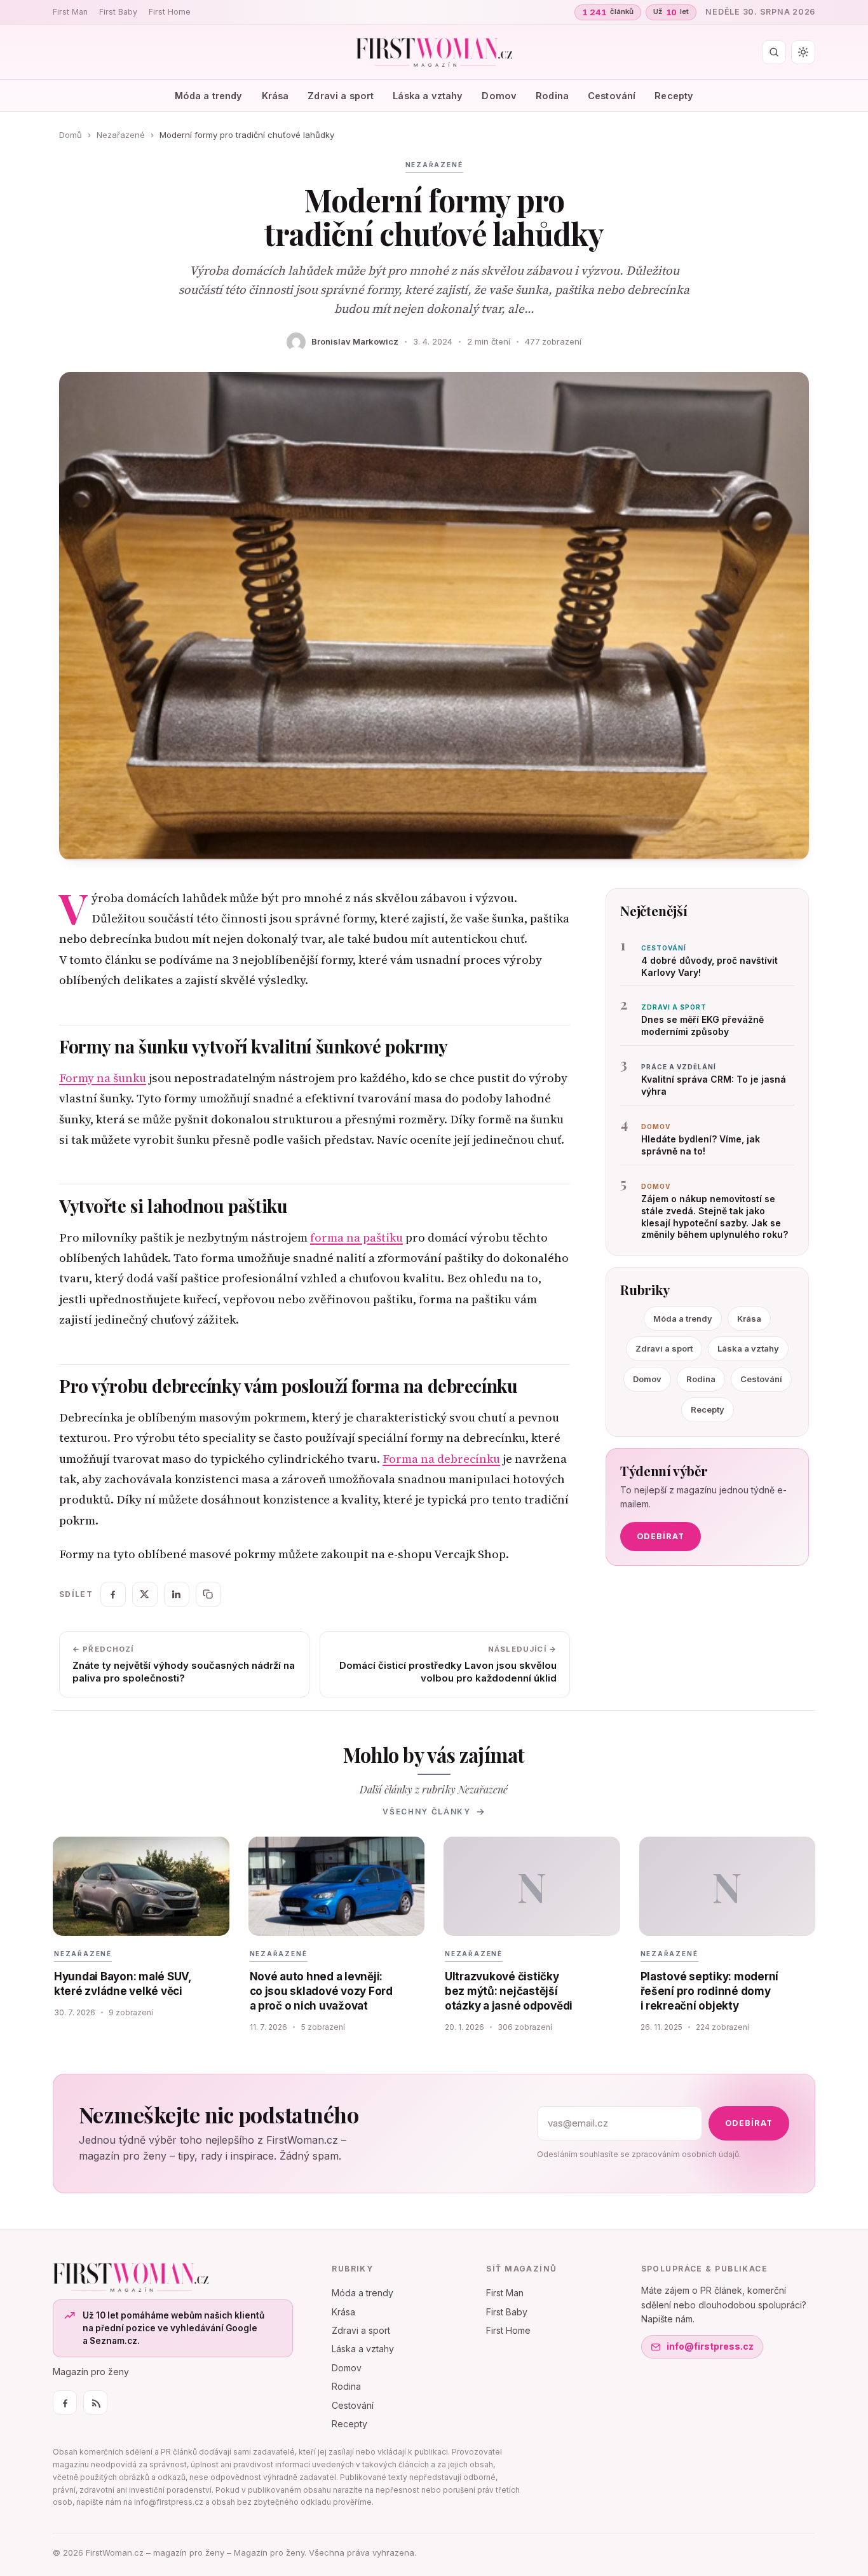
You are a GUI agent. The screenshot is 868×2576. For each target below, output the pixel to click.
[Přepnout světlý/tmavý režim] (803, 52)
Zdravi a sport (341, 96)
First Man (70, 12)
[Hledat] (774, 52)
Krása (275, 96)
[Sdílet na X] (145, 1594)
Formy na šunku (103, 1078)
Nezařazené (121, 135)
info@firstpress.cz (710, 2346)
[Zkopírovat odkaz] (208, 1594)
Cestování (612, 96)
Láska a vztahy (428, 96)
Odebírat (661, 1536)
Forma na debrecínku (441, 1459)
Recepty (674, 96)
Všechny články (427, 1812)
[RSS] (95, 2402)
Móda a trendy (209, 96)
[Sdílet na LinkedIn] (177, 1594)
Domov (499, 96)
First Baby (118, 12)
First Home (170, 12)
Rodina (552, 96)
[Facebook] (65, 2402)
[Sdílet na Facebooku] (113, 1594)
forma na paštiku (356, 1237)
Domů (71, 135)
